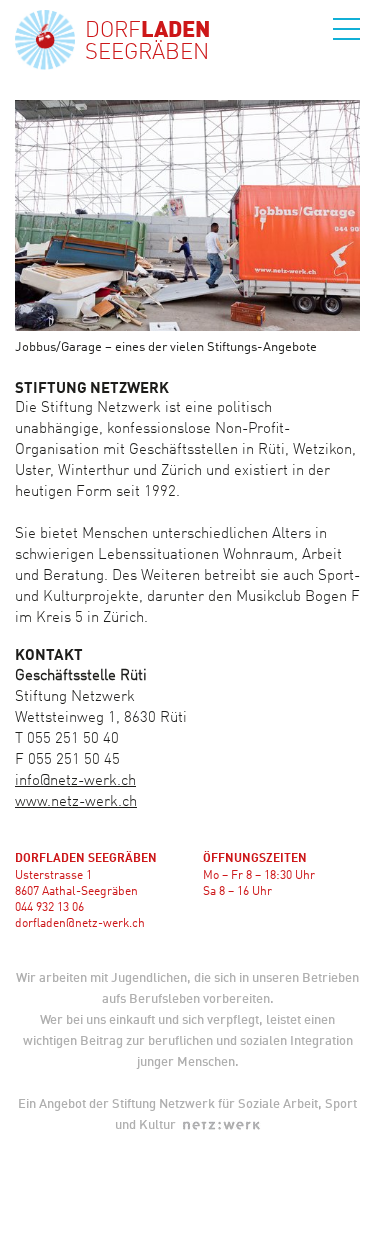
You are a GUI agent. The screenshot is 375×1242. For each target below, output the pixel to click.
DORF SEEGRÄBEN (147, 42)
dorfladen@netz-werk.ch (80, 924)
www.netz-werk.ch (76, 802)
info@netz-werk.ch (75, 781)
